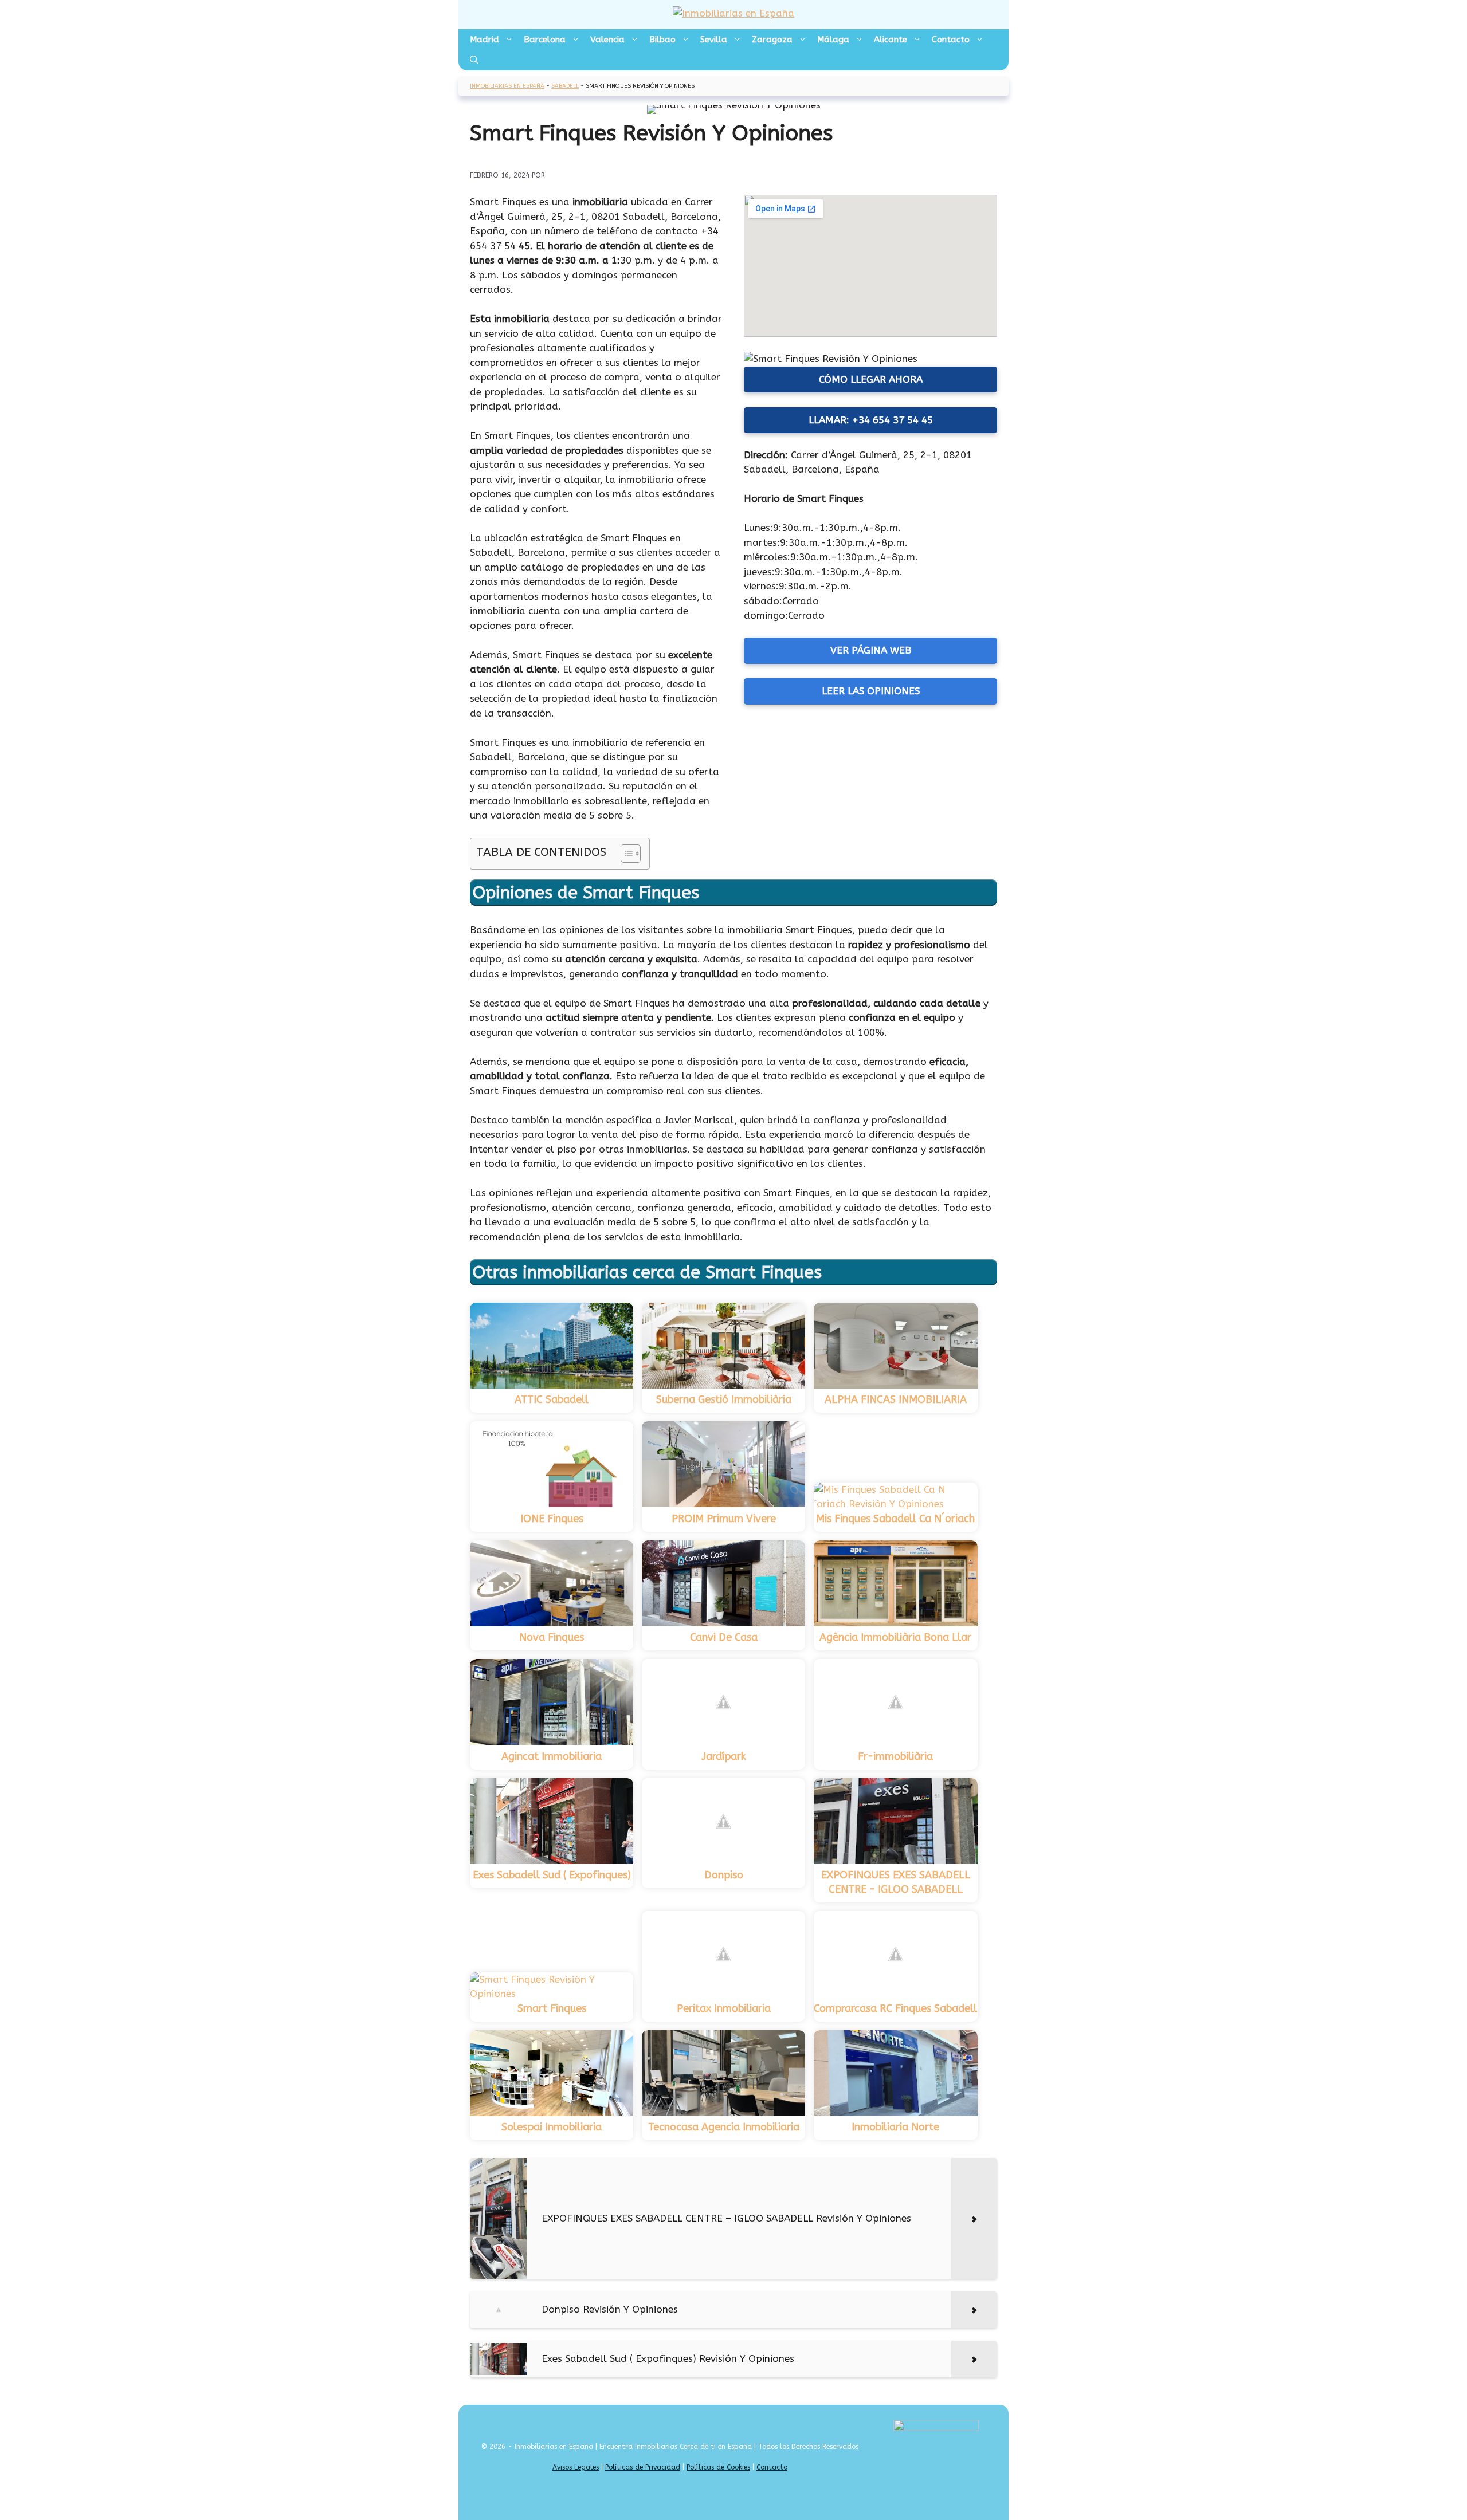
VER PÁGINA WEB (871, 650)
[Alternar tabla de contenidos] (625, 854)
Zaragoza (772, 40)
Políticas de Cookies (718, 2467)
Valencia (607, 40)
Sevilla (714, 40)
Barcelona (545, 40)
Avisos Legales (576, 2467)
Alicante (891, 40)
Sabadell (565, 86)
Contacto (951, 40)
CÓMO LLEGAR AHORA (871, 379)
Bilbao (662, 40)
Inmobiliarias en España (507, 86)
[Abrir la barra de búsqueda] (474, 60)
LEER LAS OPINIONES (871, 691)
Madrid (485, 40)
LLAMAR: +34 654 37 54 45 (871, 420)
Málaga (833, 40)
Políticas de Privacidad (643, 2467)
